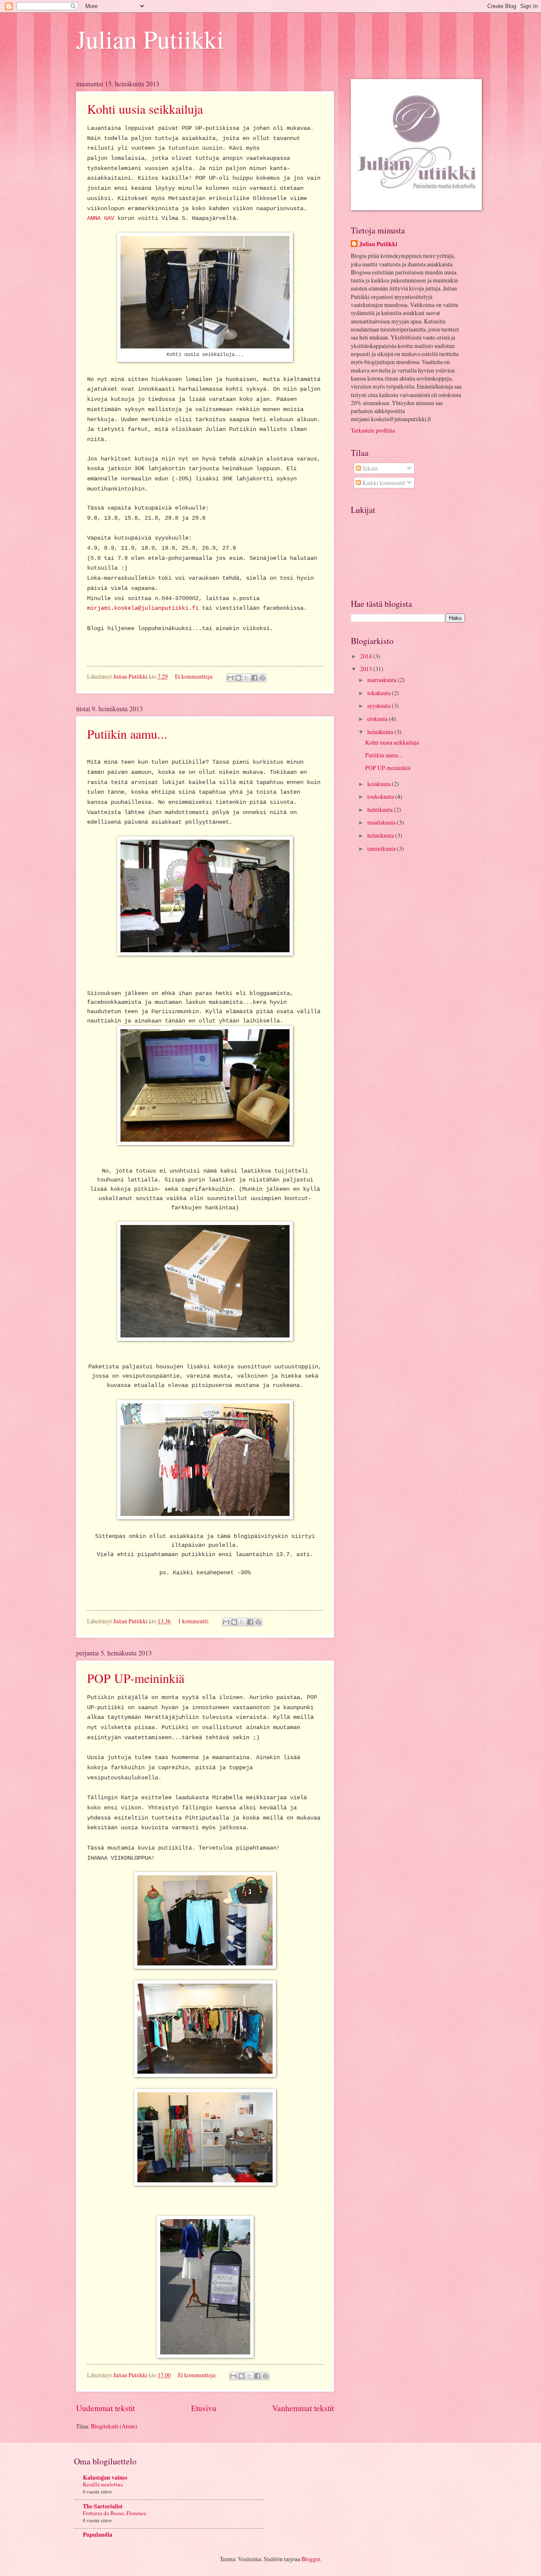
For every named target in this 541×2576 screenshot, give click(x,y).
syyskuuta (380, 706)
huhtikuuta (381, 810)
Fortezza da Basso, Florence (115, 2513)
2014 (367, 656)
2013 (367, 669)
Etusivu (204, 2408)
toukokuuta (381, 796)
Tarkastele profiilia (373, 430)
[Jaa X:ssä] (246, 678)
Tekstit (369, 468)
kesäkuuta (380, 784)
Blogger (311, 2559)
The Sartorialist (103, 2506)
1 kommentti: (194, 1621)
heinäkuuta (381, 732)
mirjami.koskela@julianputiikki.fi (143, 608)
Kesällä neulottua (103, 2484)
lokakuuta (380, 693)
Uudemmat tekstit (105, 2408)
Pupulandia (98, 2535)
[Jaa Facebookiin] (254, 678)
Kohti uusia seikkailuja (145, 109)
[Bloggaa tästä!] (238, 678)
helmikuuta (381, 835)
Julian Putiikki (150, 39)
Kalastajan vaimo (105, 2477)
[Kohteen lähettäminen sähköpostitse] (230, 678)
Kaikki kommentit (383, 483)
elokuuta (378, 719)
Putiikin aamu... (127, 734)
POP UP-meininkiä (136, 1678)
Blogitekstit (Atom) (114, 2426)
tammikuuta (382, 848)
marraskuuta (383, 680)
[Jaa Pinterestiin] (262, 678)
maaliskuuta (382, 822)
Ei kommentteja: (195, 676)
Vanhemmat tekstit (303, 2408)
